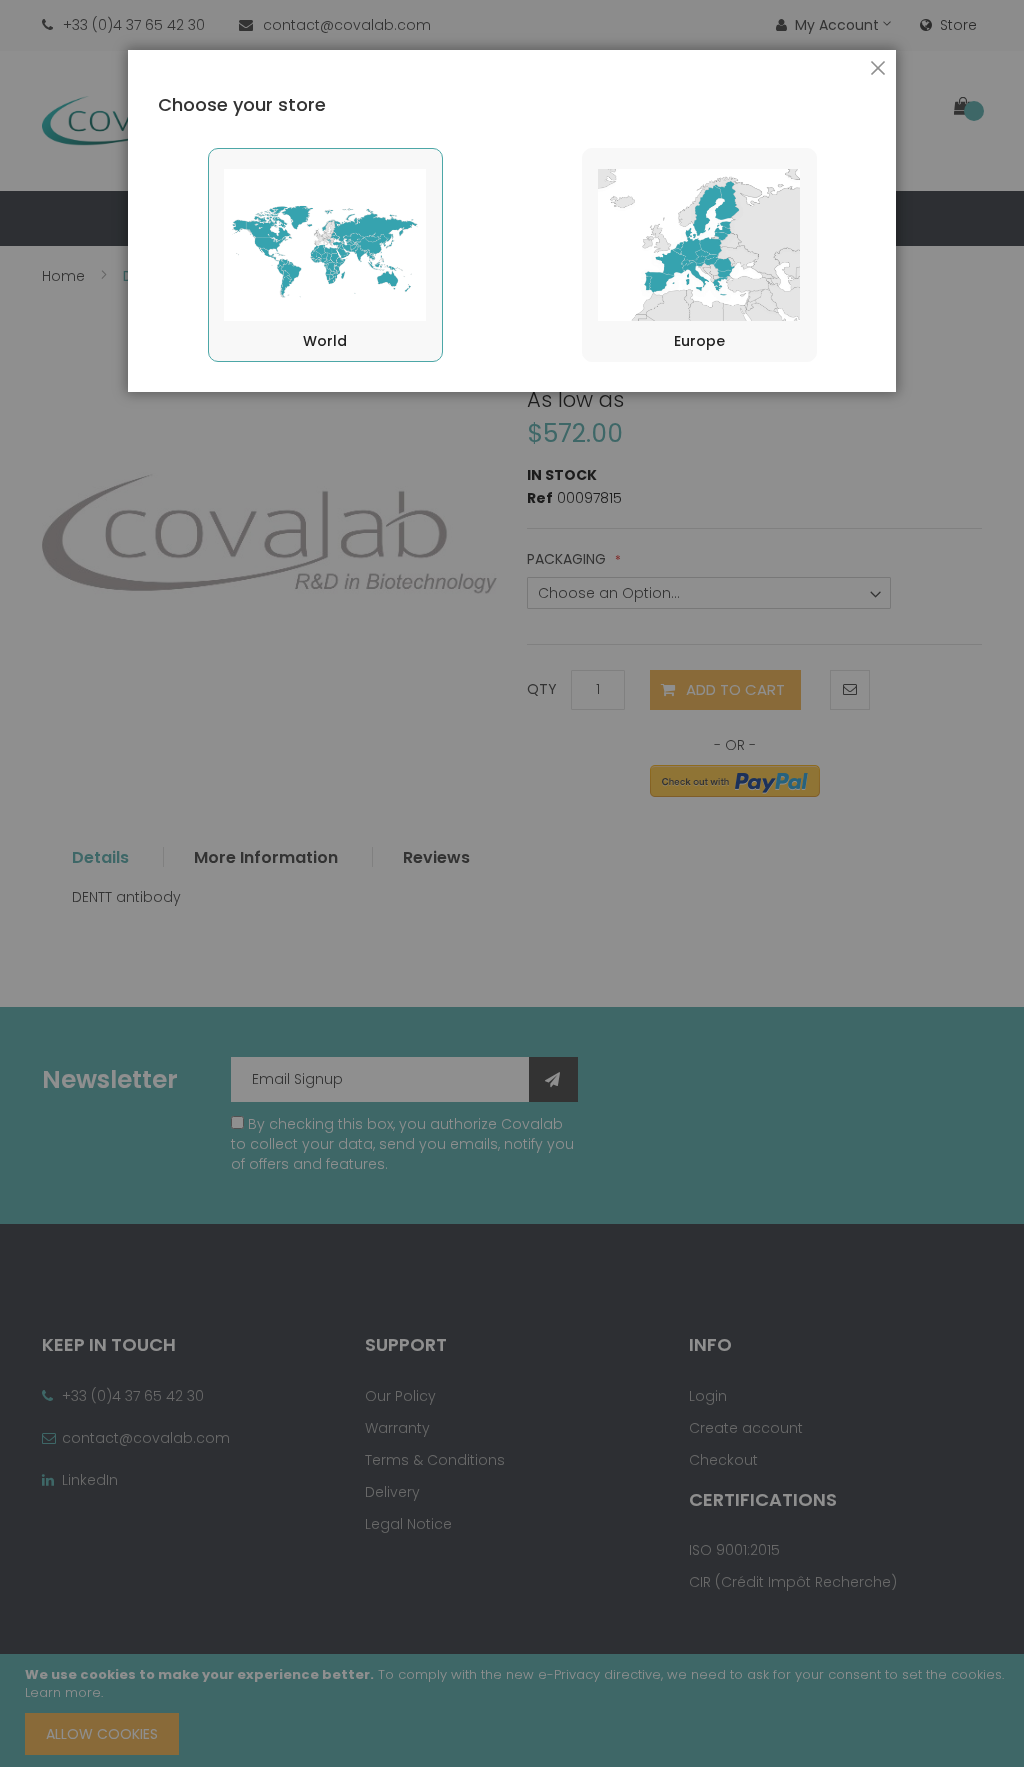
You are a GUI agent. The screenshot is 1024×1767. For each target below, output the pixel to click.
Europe (699, 341)
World (325, 341)
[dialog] (512, 883)
